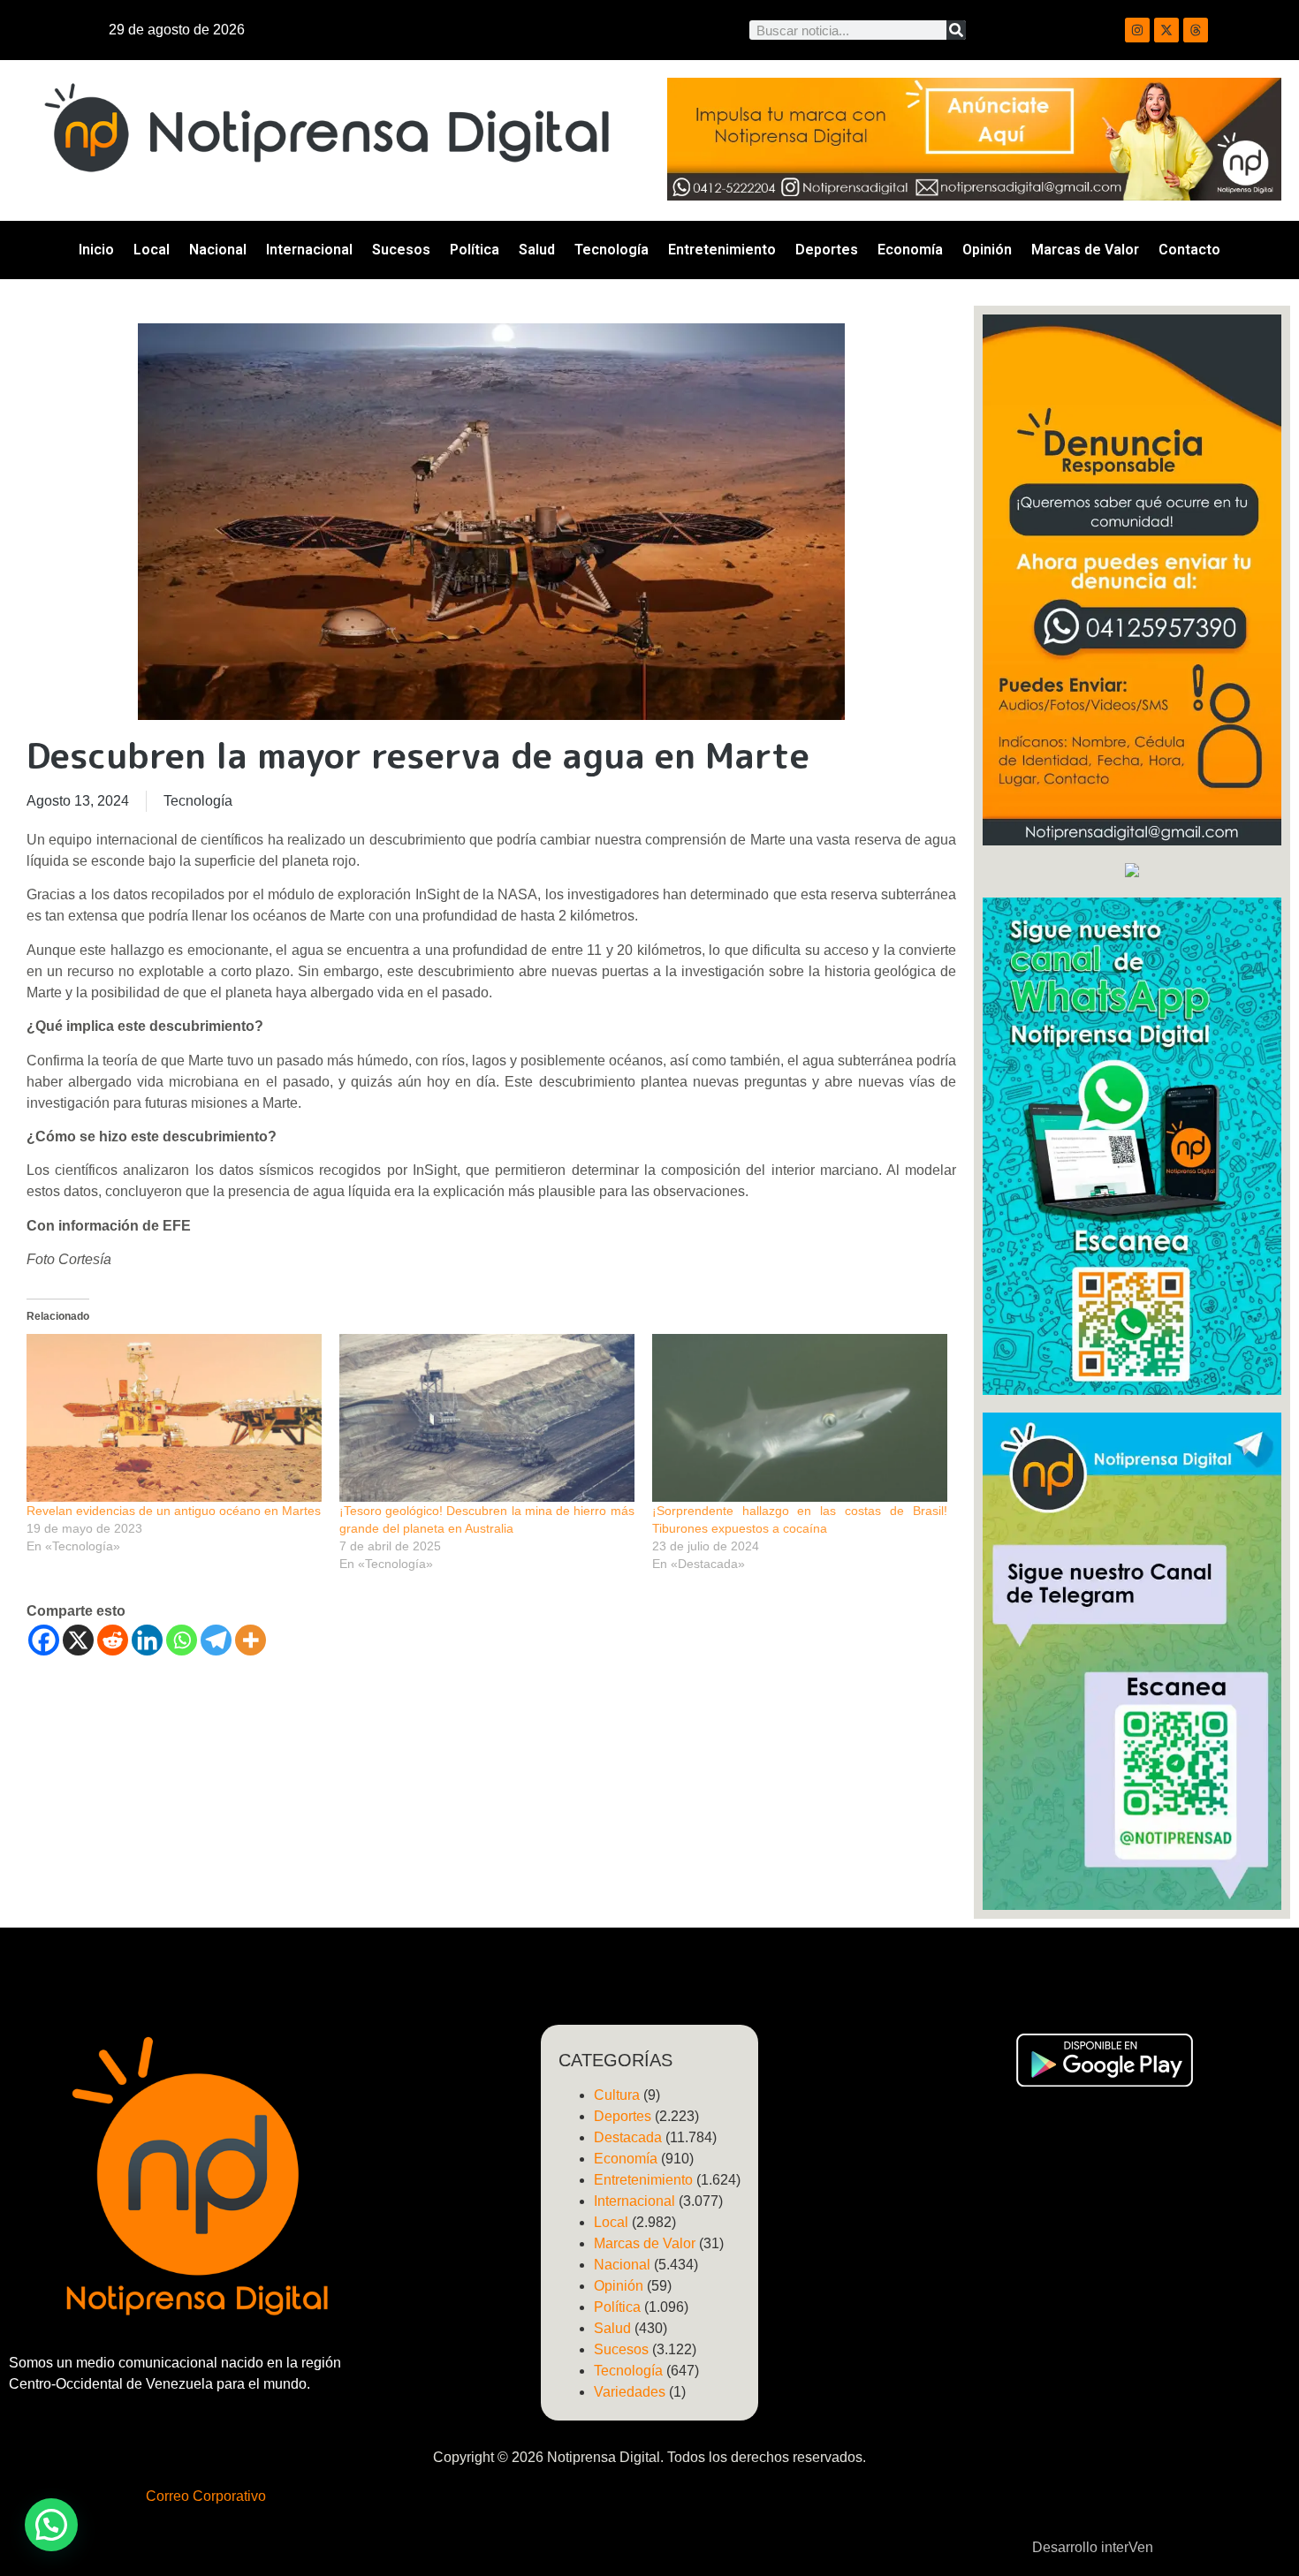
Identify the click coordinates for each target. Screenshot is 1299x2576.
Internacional (309, 250)
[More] (251, 1640)
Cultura (617, 2095)
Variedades (630, 2392)
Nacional (218, 250)
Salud (537, 250)
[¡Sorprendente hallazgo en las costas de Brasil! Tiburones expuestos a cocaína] (800, 1418)
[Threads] (1196, 30)
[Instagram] (1137, 30)
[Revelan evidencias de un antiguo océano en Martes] (174, 1418)
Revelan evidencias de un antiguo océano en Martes (174, 1511)
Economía (910, 250)
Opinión (987, 250)
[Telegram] (216, 1640)
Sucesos (401, 250)
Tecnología (612, 250)
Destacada (628, 2137)
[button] (51, 2525)
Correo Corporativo (206, 2496)
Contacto (1189, 250)
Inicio (96, 250)
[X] (78, 1640)
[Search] (956, 30)
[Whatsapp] (182, 1640)
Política (475, 250)
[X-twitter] (1166, 30)
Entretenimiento (722, 250)
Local (152, 250)
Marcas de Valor (1085, 250)
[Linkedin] (147, 1640)
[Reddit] (113, 1640)
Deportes (827, 250)
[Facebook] (44, 1640)
